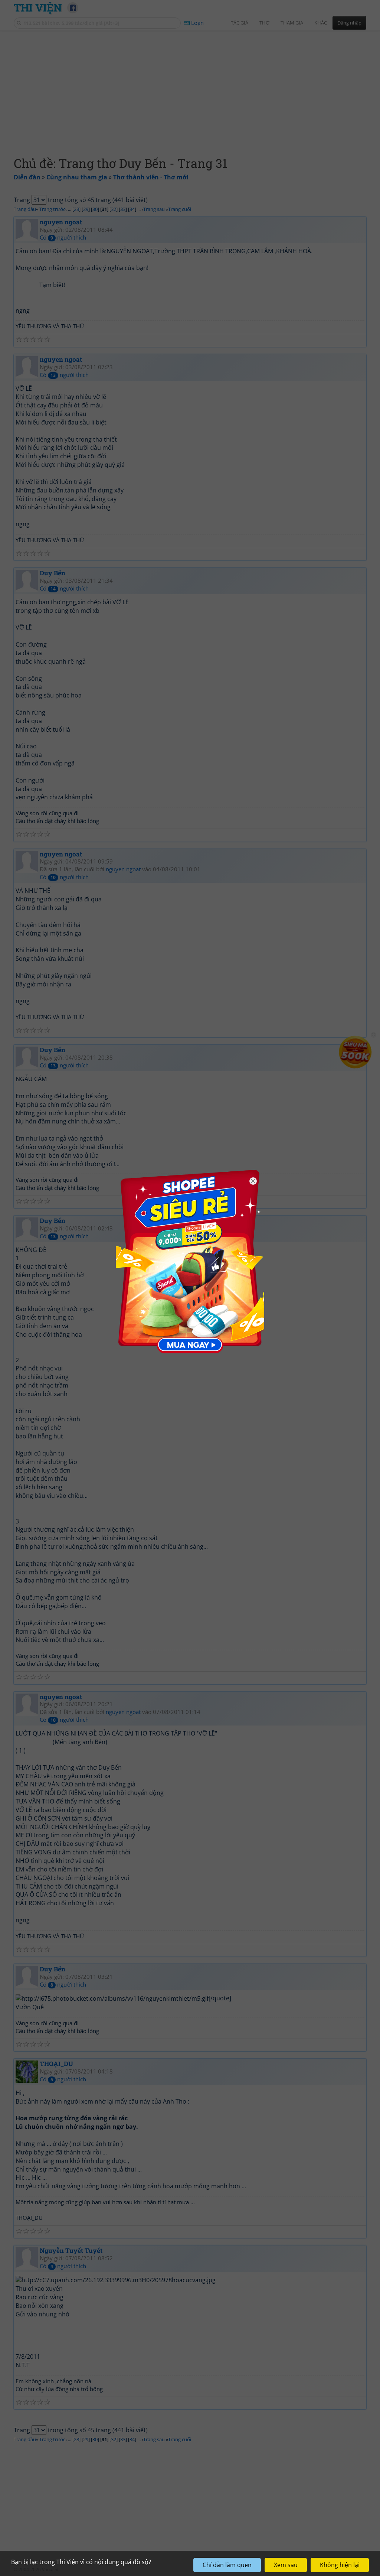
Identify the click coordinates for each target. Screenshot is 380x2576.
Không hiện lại (340, 2565)
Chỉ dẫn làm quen (227, 2565)
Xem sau (286, 2565)
